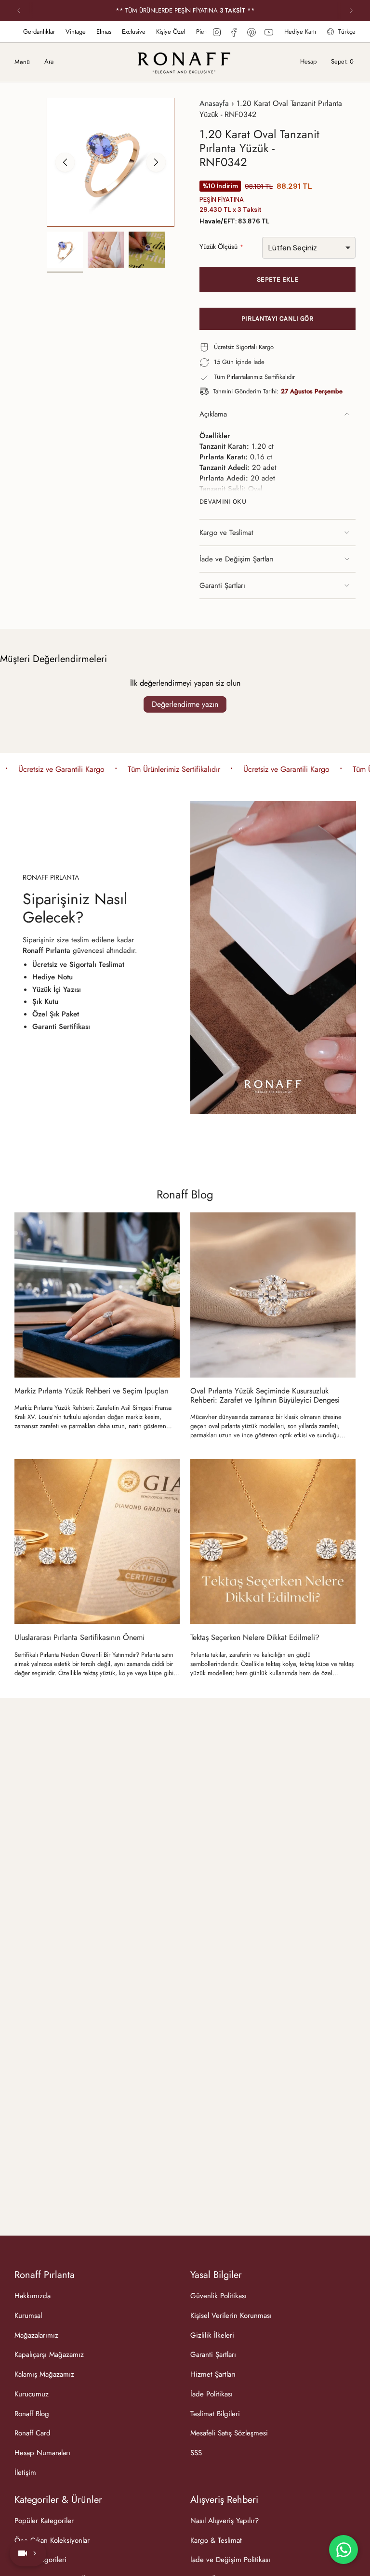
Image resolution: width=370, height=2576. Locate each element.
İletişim (25, 2472)
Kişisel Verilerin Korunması (231, 2316)
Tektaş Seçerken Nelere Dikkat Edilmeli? (255, 1637)
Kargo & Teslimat (216, 2540)
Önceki (65, 162)
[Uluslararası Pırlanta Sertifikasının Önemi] (97, 1542)
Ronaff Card (33, 2433)
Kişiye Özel (101, 32)
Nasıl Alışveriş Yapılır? (225, 2521)
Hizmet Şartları (213, 2374)
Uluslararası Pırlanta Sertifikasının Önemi (79, 1637)
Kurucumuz (32, 2394)
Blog (199, 32)
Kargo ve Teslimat (226, 533)
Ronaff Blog (185, 1194)
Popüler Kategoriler (44, 2521)
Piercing (137, 32)
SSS (196, 2453)
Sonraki (156, 162)
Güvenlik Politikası (218, 2296)
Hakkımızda (33, 2296)
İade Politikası (211, 2394)
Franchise (171, 32)
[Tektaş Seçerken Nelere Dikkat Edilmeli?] (273, 1542)
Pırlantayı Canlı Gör (277, 319)
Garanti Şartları (222, 585)
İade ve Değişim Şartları (237, 559)
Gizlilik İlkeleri (212, 2335)
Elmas (34, 32)
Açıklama (213, 414)
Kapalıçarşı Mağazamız (49, 2355)
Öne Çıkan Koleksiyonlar (52, 2540)
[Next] (351, 11)
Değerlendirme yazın (185, 704)
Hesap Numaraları (42, 2453)
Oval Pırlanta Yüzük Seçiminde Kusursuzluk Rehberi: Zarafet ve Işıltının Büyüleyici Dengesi (265, 1395)
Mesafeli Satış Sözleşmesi (229, 2433)
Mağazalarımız (36, 2335)
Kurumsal (28, 2316)
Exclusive (64, 32)
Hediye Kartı (300, 32)
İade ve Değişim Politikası (230, 2560)
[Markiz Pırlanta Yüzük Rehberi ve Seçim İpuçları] (97, 1295)
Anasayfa (214, 103)
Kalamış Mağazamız (44, 2374)
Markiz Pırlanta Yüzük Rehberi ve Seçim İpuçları (92, 1391)
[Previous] (19, 11)
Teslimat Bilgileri (215, 2414)
